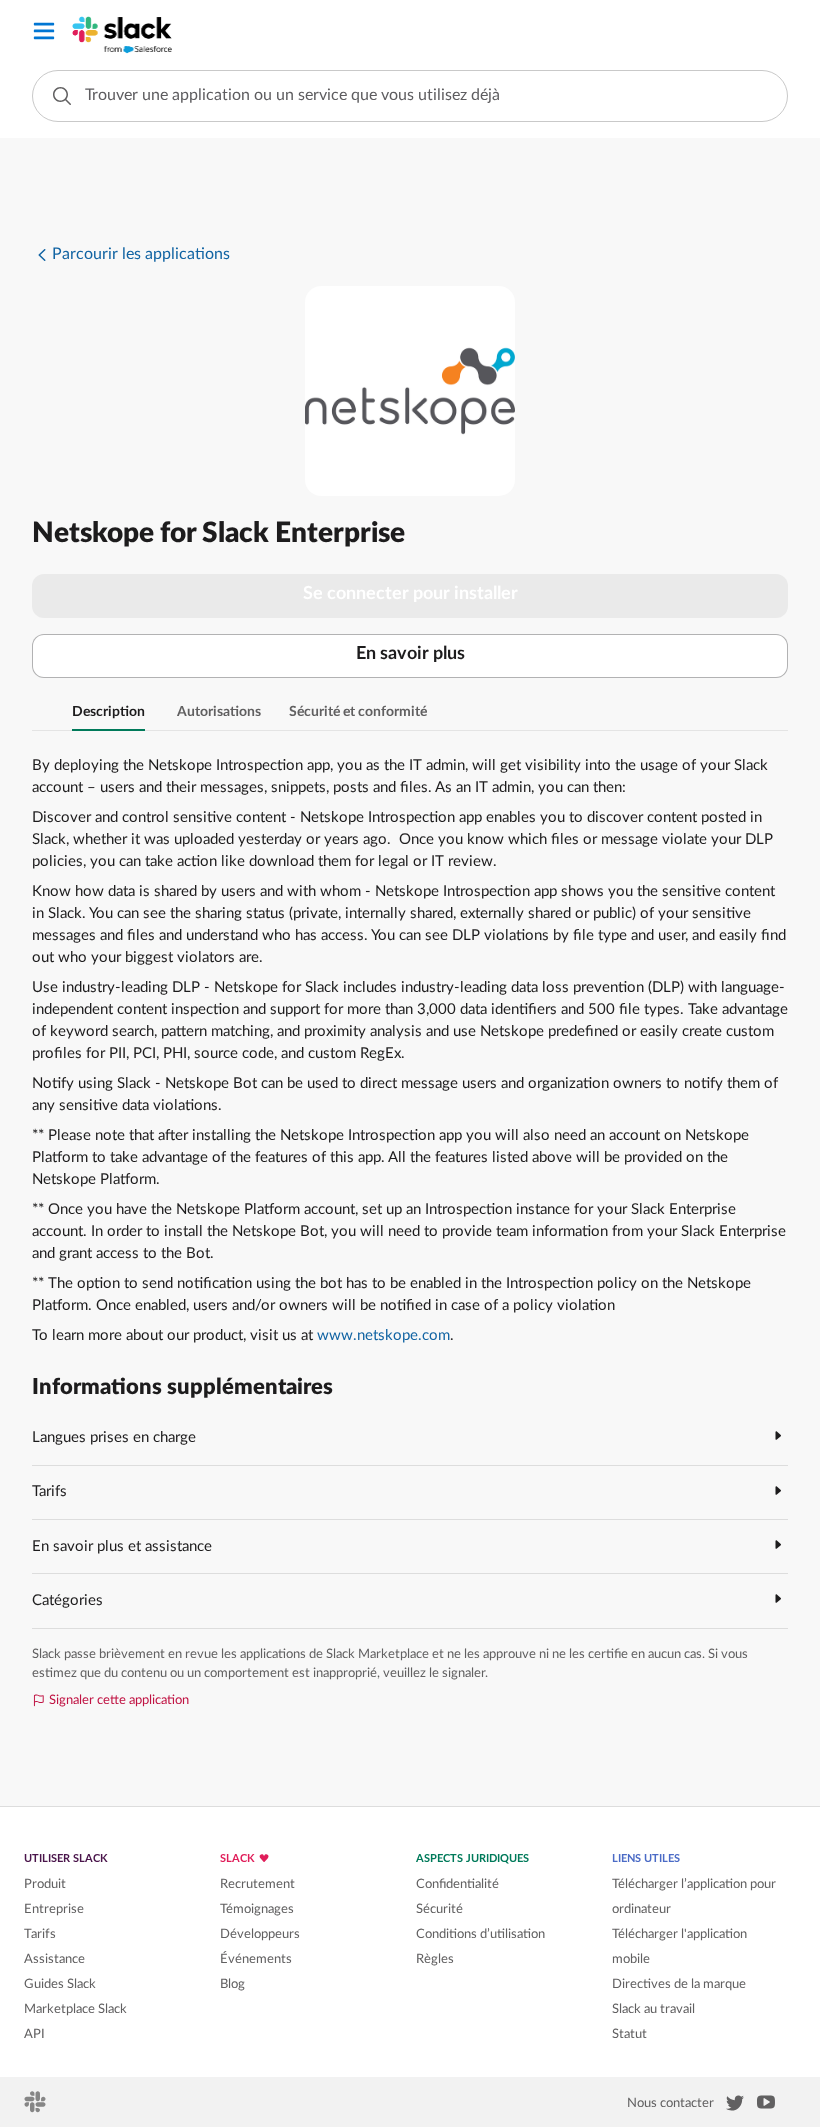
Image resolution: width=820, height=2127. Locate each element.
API (34, 2034)
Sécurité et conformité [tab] (358, 712)
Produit (45, 1884)
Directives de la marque (679, 1984)
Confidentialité (457, 1884)
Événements (256, 1959)
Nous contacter (670, 2103)
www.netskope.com (383, 1335)
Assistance (54, 1959)
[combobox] (410, 96)
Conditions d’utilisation (480, 1934)
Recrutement (257, 1884)
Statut (629, 2034)
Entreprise (54, 1909)
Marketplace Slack (75, 2009)
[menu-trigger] (44, 34)
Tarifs (40, 1934)
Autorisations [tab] (219, 712)
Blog (232, 1984)
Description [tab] (108, 712)
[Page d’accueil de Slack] (36, 2108)
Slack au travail (653, 2009)
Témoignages (257, 1909)
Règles (435, 1959)
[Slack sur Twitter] (735, 2107)
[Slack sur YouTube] (766, 2106)
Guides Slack (60, 1984)
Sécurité (439, 1909)
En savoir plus (410, 654)
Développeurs (260, 1934)
